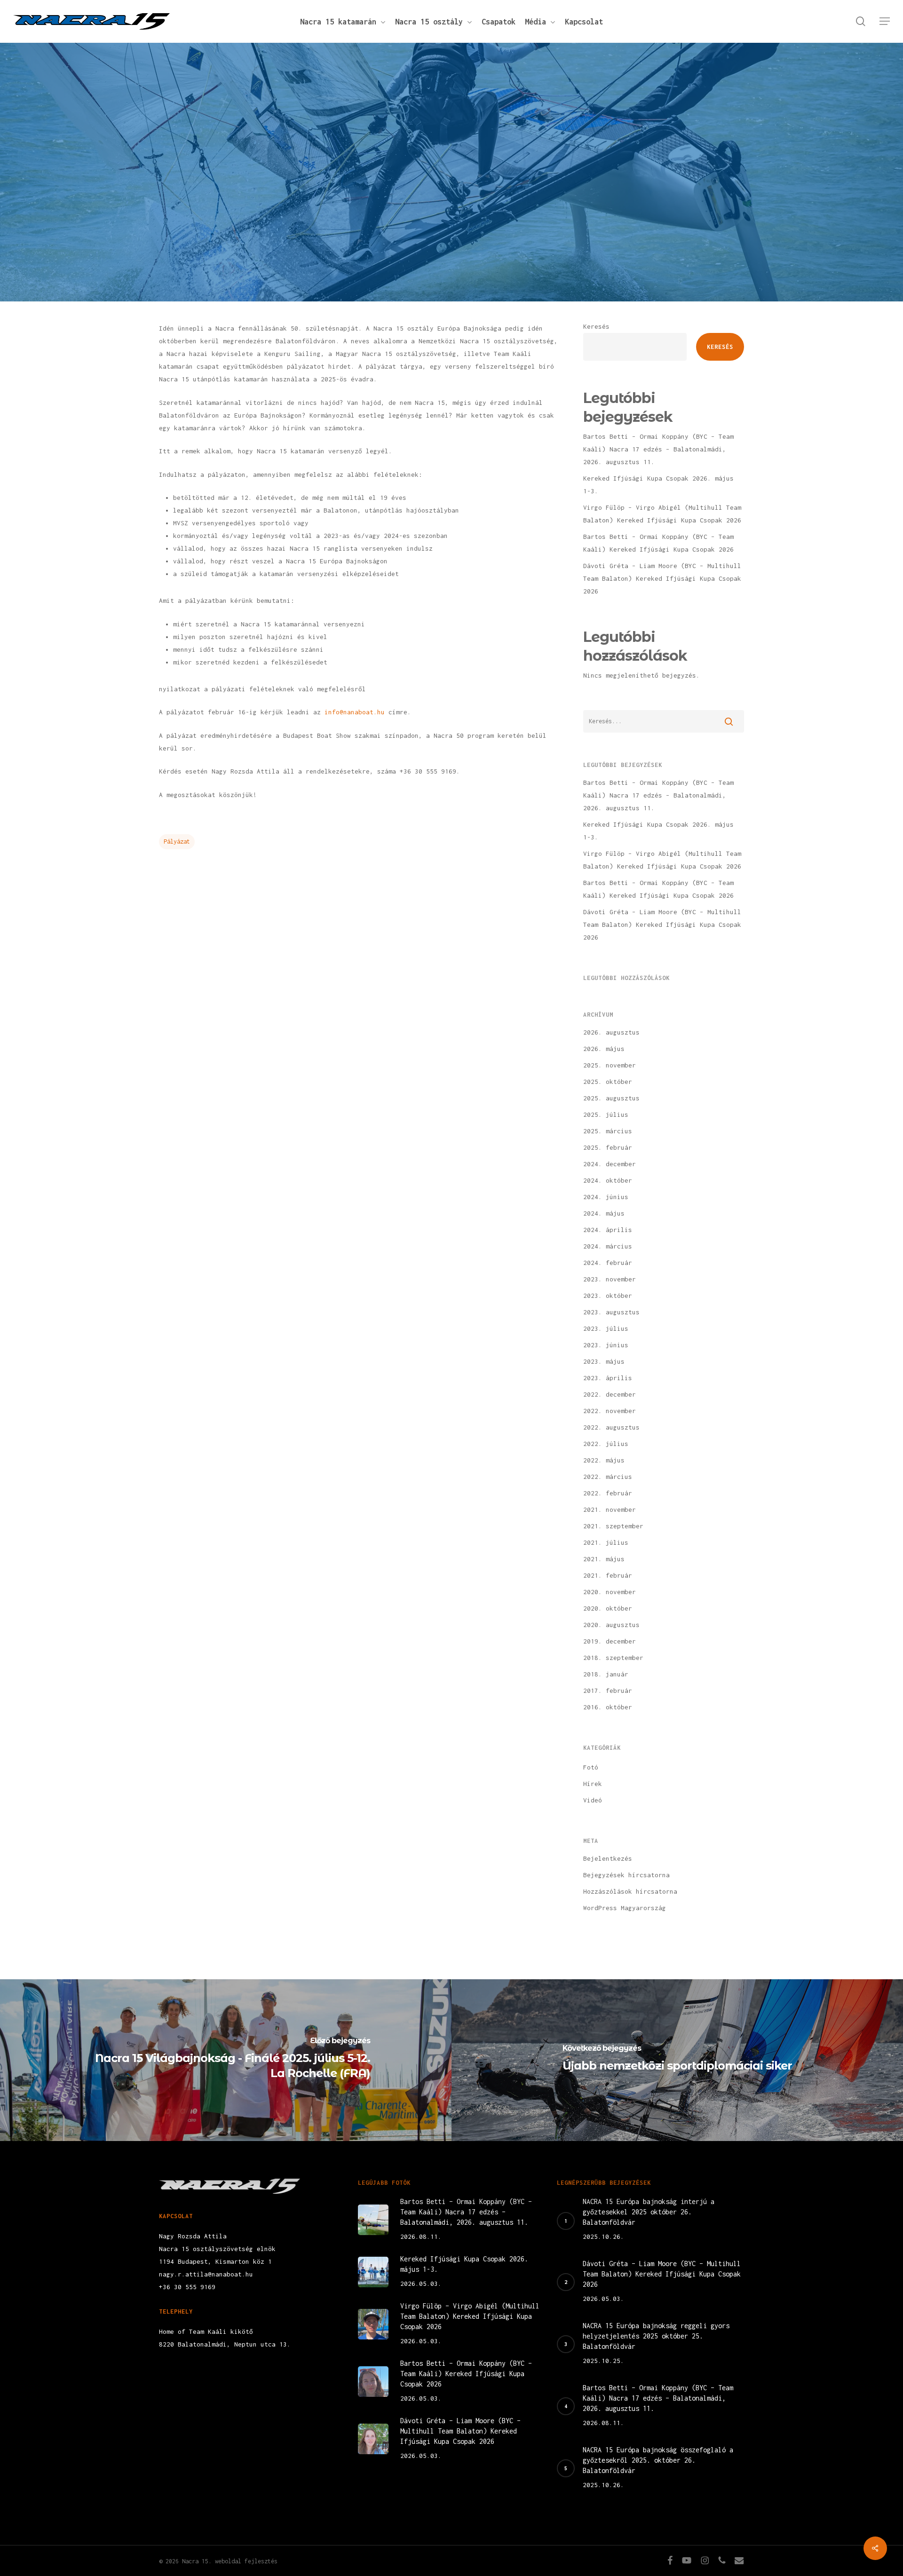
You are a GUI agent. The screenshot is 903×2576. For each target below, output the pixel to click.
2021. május (604, 1559)
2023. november (610, 1279)
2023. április (608, 1378)
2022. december (610, 1394)
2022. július (606, 1444)
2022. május (604, 1460)
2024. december (610, 1164)
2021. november (610, 1509)
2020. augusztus (611, 1625)
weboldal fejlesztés (246, 2561)
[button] (885, 21)
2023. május (604, 1361)
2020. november (610, 1592)
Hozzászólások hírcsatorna (630, 1891)
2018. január (606, 1674)
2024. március (608, 1246)
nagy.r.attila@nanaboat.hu (206, 2274)
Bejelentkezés (608, 1858)
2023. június (606, 1345)
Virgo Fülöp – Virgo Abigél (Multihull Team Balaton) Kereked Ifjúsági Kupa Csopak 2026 (662, 514)
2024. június (606, 1197)
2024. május (604, 1213)
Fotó (591, 1767)
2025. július (606, 1114)
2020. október (608, 1608)
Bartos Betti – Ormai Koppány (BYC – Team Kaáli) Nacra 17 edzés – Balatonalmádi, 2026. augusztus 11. (658, 449)
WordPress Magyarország (625, 1908)
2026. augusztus (611, 1032)
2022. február (608, 1493)
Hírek (451, 219)
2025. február (608, 1147)
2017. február (608, 1691)
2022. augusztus (611, 1427)
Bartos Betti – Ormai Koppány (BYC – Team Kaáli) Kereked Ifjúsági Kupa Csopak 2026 (658, 543)
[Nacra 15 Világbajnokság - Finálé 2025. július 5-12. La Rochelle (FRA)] (226, 2060)
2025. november (610, 1065)
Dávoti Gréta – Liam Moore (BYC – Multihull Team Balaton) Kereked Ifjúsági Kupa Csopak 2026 (662, 578)
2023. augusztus (611, 1312)
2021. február (608, 1575)
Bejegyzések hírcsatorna (626, 1875)
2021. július (606, 1542)
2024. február (608, 1263)
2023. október (608, 1296)
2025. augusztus (611, 1098)
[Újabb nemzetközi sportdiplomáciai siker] (677, 2060)
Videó (593, 1800)
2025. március (608, 1131)
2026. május (604, 1049)
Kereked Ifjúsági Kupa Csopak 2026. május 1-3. (658, 485)
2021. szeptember (613, 1526)
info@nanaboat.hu (355, 712)
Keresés (596, 326)
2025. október (608, 1082)
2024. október (608, 1180)
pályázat (177, 842)
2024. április (608, 1230)
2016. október (608, 1707)
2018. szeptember (613, 1658)
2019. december (610, 1641)
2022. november (610, 1411)
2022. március (608, 1477)
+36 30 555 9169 (187, 2287)
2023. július (606, 1328)
